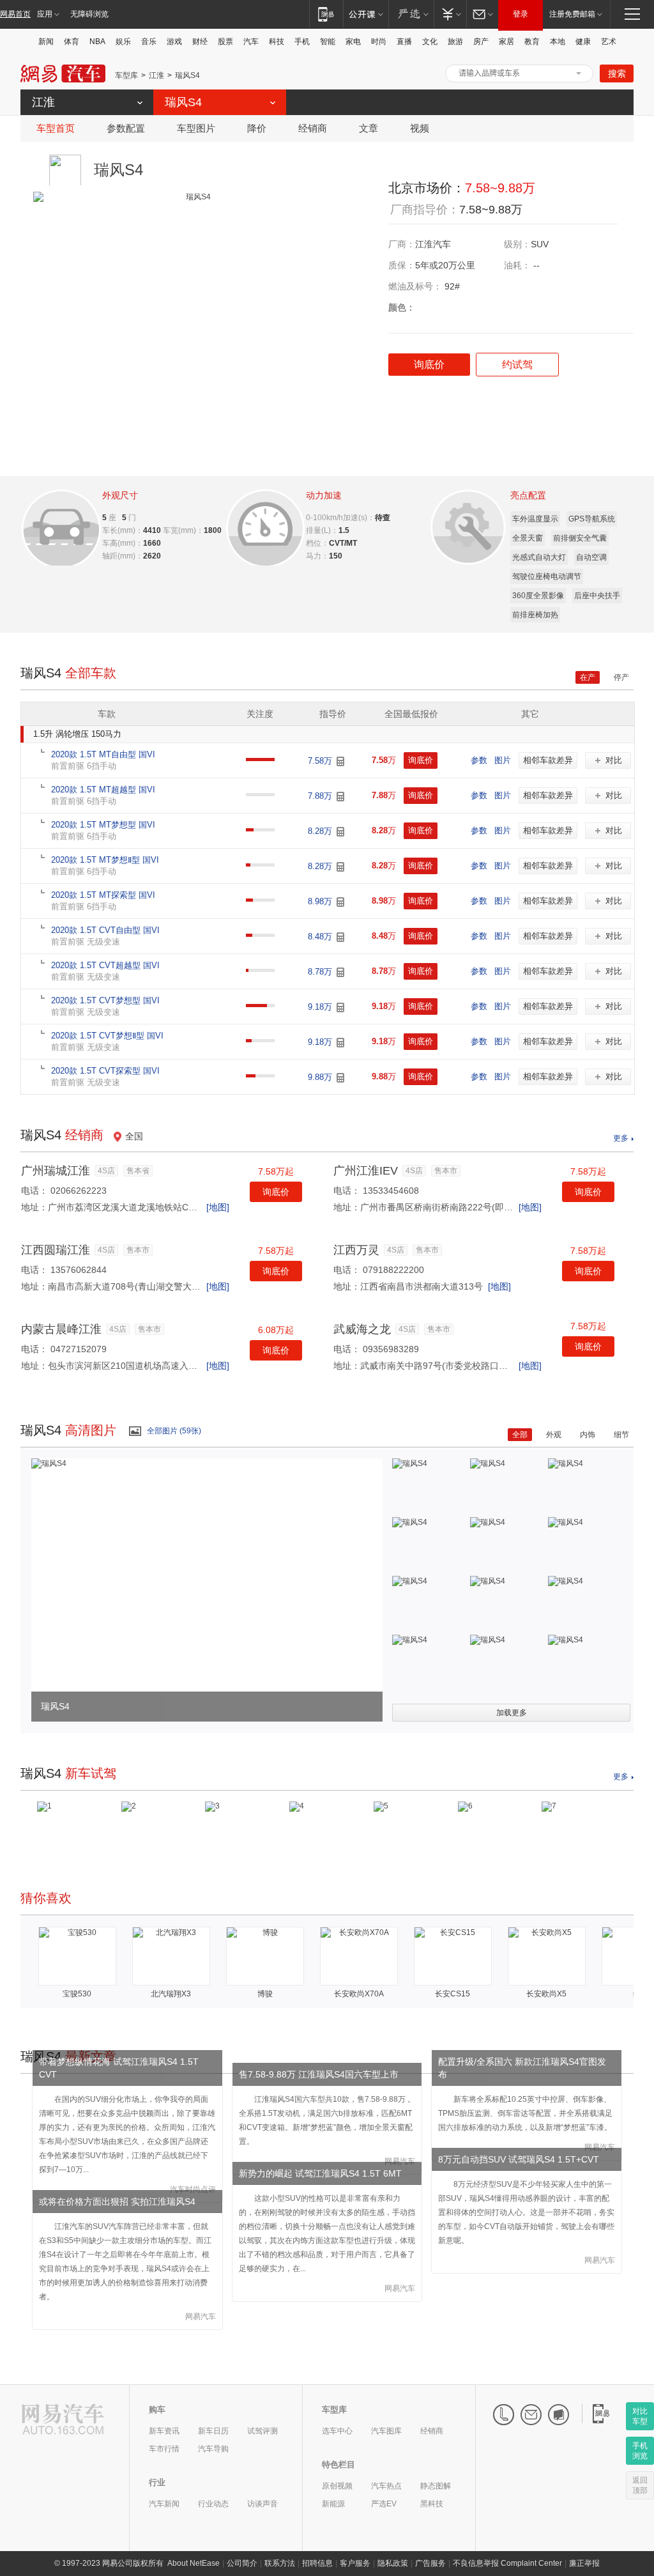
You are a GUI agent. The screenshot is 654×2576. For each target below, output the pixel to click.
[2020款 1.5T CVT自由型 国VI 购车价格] (340, 937)
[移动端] (326, 14)
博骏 (265, 1994)
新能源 (333, 2504)
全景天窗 (528, 538)
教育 (532, 42)
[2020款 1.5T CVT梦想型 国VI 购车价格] (340, 1007)
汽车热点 (386, 2486)
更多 (621, 1138)
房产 (481, 42)
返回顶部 (640, 2485)
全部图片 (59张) (174, 1431)
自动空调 (591, 557)
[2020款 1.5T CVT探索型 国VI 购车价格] (340, 1078)
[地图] (218, 1207)
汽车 (251, 42)
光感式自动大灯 (539, 557)
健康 (583, 42)
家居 (506, 42)
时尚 (379, 42)
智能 (328, 42)
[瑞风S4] (49, 1463)
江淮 (156, 75)
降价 (257, 128)
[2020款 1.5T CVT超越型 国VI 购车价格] (340, 972)
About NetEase (194, 2563)
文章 (369, 128)
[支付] (450, 14)
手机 (302, 42)
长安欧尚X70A (359, 1994)
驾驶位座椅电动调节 (547, 576)
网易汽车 (63, 74)
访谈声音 (262, 2504)
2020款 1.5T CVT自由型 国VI (105, 930)
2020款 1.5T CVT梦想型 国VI (105, 1000)
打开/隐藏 (579, 73)
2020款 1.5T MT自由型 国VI (103, 754)
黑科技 (432, 2504)
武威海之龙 (362, 1329)
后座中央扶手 (597, 596)
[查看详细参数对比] (59, 524)
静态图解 (436, 2486)
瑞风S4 (187, 75)
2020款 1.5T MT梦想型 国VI (103, 825)
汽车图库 (386, 2431)
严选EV (384, 2504)
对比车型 (640, 2416)
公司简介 (242, 2563)
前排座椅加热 (535, 615)
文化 (430, 42)
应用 (45, 14)
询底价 (276, 1192)
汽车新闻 (164, 2504)
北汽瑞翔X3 (171, 1994)
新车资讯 (164, 2431)
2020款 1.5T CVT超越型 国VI (105, 965)
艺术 (609, 42)
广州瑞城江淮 (56, 1171)
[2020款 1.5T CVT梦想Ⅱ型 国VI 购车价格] (340, 1043)
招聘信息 (317, 2563)
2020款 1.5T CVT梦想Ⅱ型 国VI (107, 1036)
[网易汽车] (63, 2420)
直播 (404, 42)
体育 (72, 42)
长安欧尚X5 (546, 1994)
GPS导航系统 (592, 519)
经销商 (313, 128)
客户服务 (355, 2563)
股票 (225, 42)
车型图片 (196, 128)
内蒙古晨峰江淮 (61, 1329)
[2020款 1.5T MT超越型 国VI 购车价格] (340, 797)
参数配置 (126, 128)
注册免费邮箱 (572, 14)
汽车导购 (213, 2449)
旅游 (455, 42)
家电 (353, 42)
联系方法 (280, 2563)
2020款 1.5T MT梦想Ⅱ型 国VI (105, 860)
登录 (521, 14)
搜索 (617, 73)
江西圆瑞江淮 (56, 1250)
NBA (97, 42)
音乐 (149, 42)
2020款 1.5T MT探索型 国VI (103, 895)
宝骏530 (77, 1994)
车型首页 (56, 128)
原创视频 (337, 2486)
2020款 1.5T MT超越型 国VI (103, 790)
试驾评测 (262, 2431)
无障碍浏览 (89, 14)
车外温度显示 (535, 519)
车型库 (126, 75)
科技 (277, 42)
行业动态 (213, 2504)
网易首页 (15, 14)
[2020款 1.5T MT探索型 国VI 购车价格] (340, 902)
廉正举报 (584, 2563)
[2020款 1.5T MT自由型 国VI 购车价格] (340, 761)
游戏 (174, 42)
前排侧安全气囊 (580, 538)
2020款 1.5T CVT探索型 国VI (105, 1071)
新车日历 (213, 2431)
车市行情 (164, 2449)
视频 (420, 128)
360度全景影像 (538, 596)
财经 (200, 42)
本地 (558, 42)
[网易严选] (411, 14)
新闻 (46, 42)
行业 (157, 2482)
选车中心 (337, 2431)
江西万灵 (356, 1250)
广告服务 (430, 2563)
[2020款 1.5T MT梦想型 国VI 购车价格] (340, 832)
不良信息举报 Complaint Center (507, 2563)
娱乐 (123, 42)
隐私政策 (393, 2563)
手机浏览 (640, 2451)
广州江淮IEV (366, 1171)
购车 (157, 2410)
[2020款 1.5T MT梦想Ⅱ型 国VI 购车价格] (340, 867)
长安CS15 (452, 1994)
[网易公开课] (366, 14)
